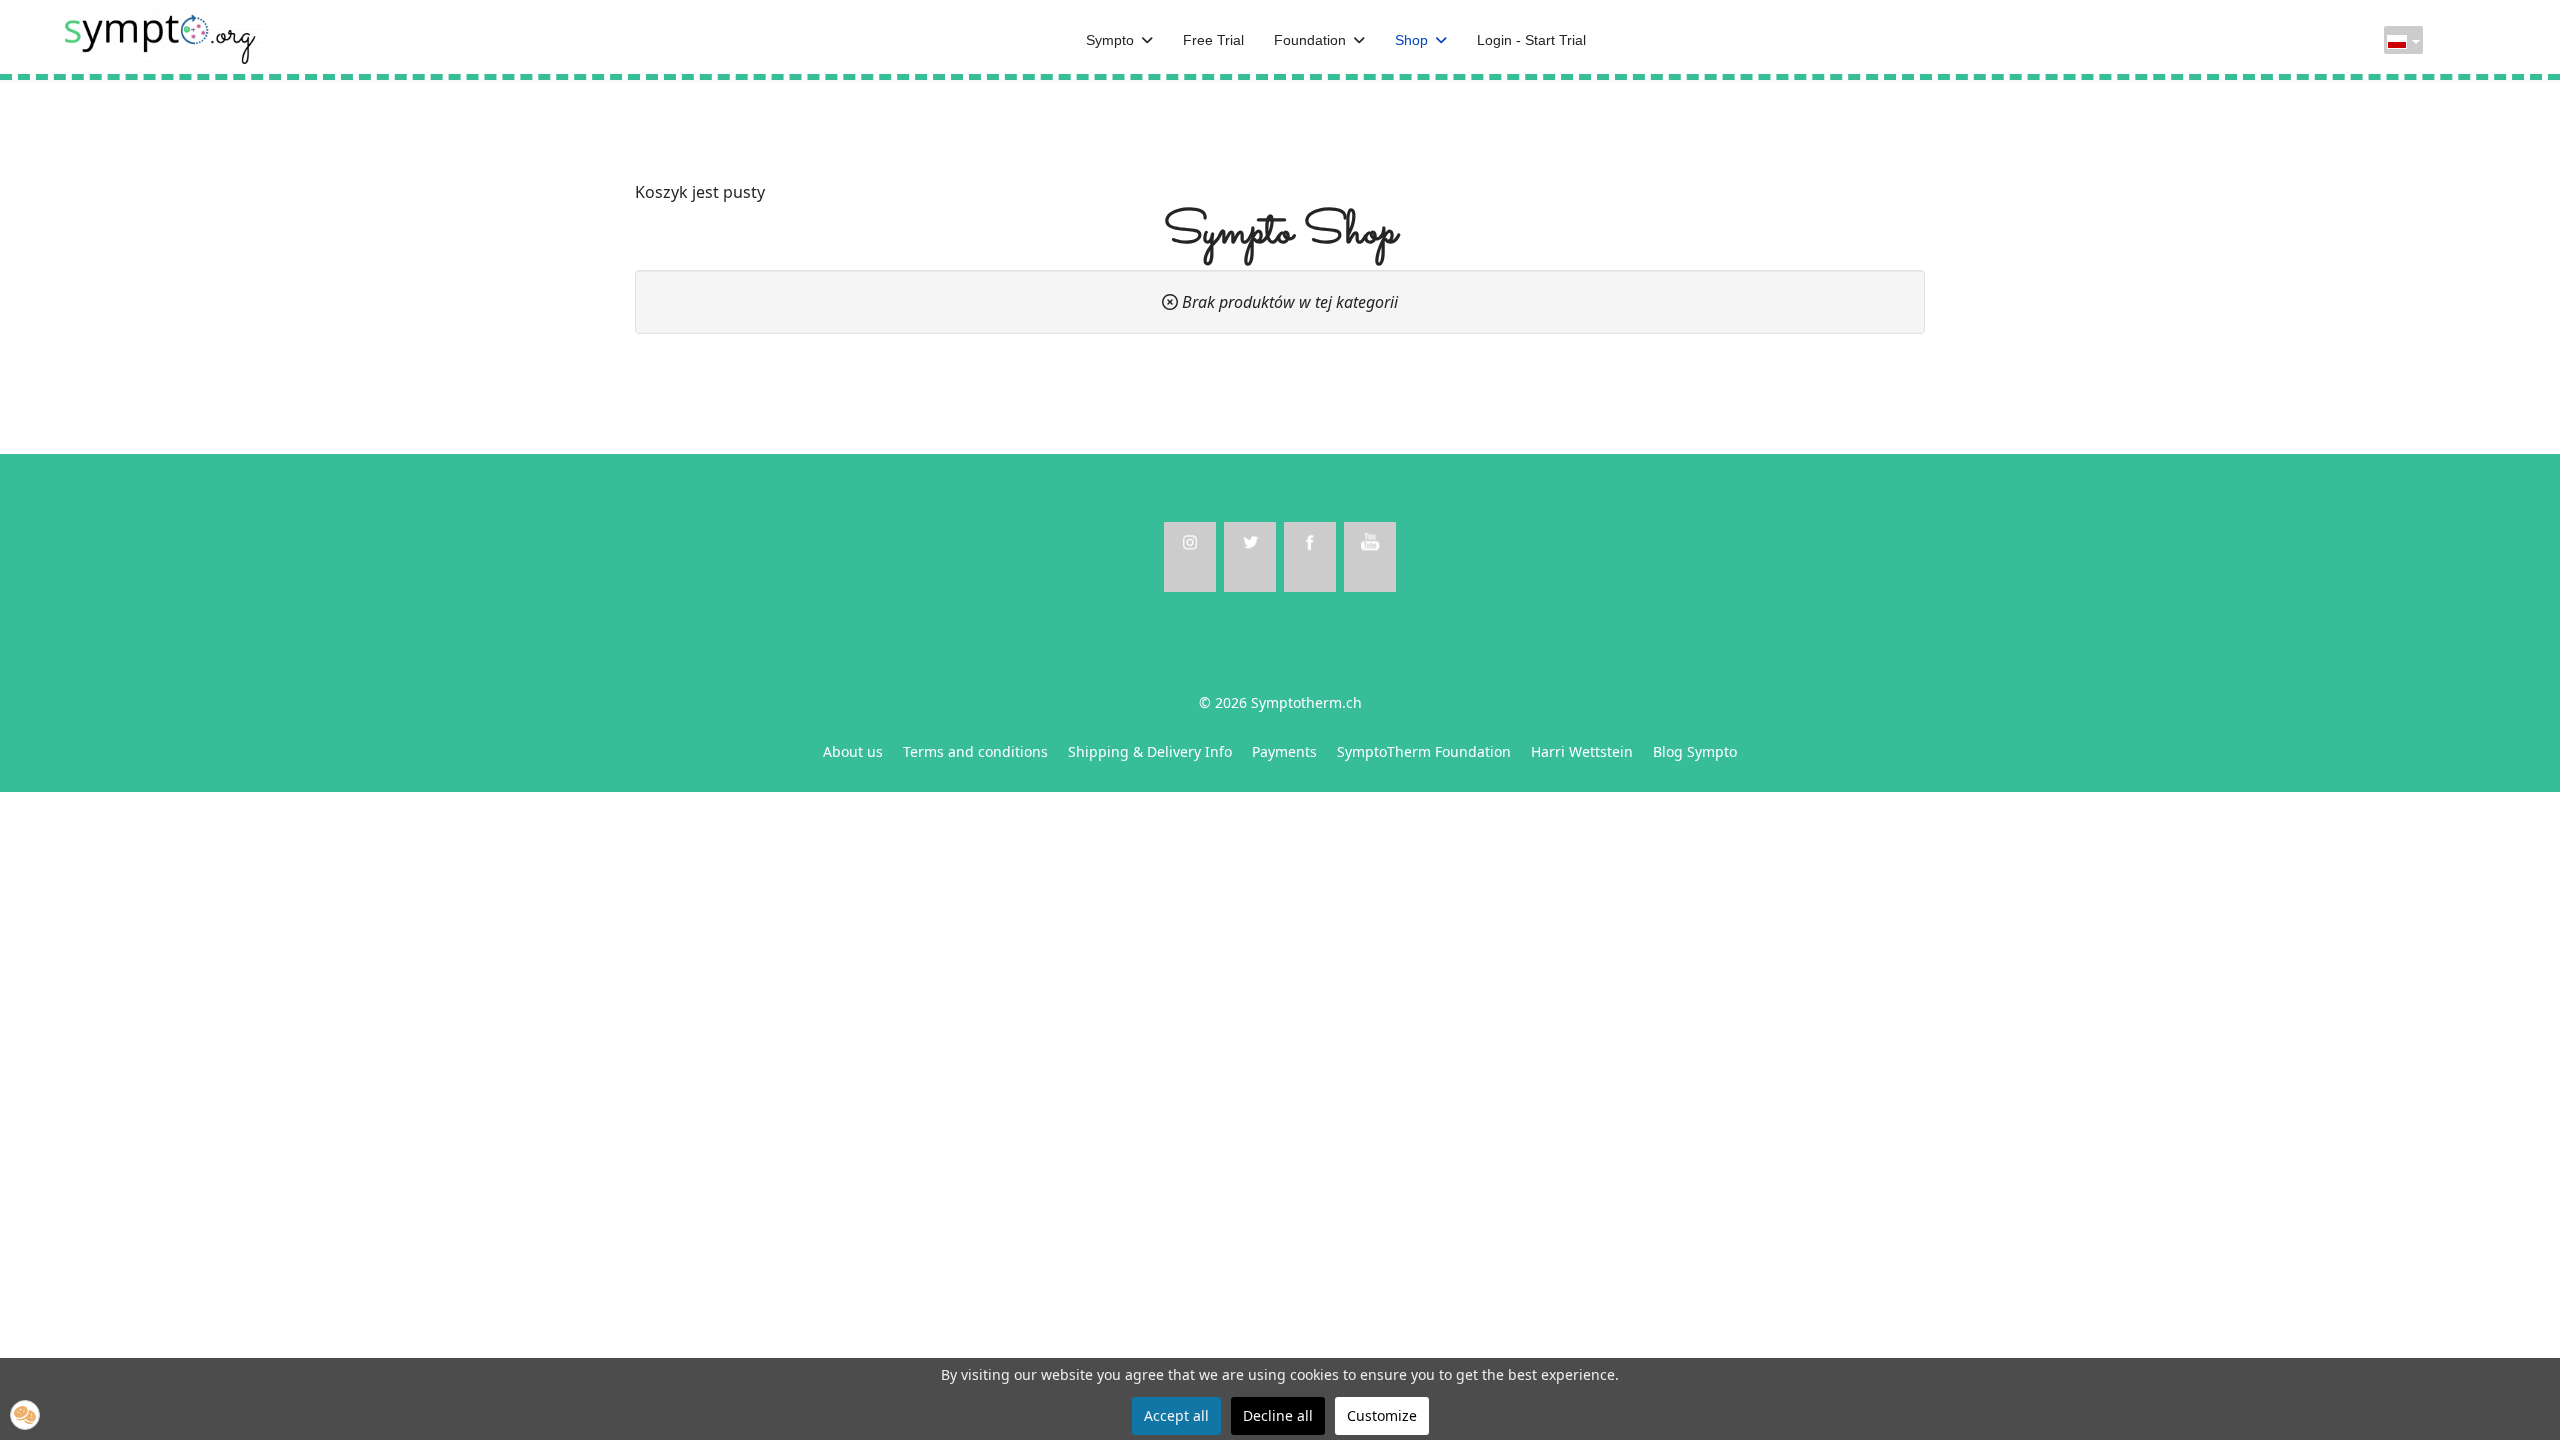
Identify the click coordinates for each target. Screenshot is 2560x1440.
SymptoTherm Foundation (1424, 751)
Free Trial (1213, 40)
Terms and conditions (975, 751)
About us (853, 751)
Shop (1411, 40)
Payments (1284, 751)
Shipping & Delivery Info (1150, 751)
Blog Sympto (1695, 751)
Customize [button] (1382, 1415)
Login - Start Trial (1531, 40)
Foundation (1310, 40)
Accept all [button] (1176, 1415)
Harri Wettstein (1582, 751)
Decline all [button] (1278, 1415)
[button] (25, 1415)
